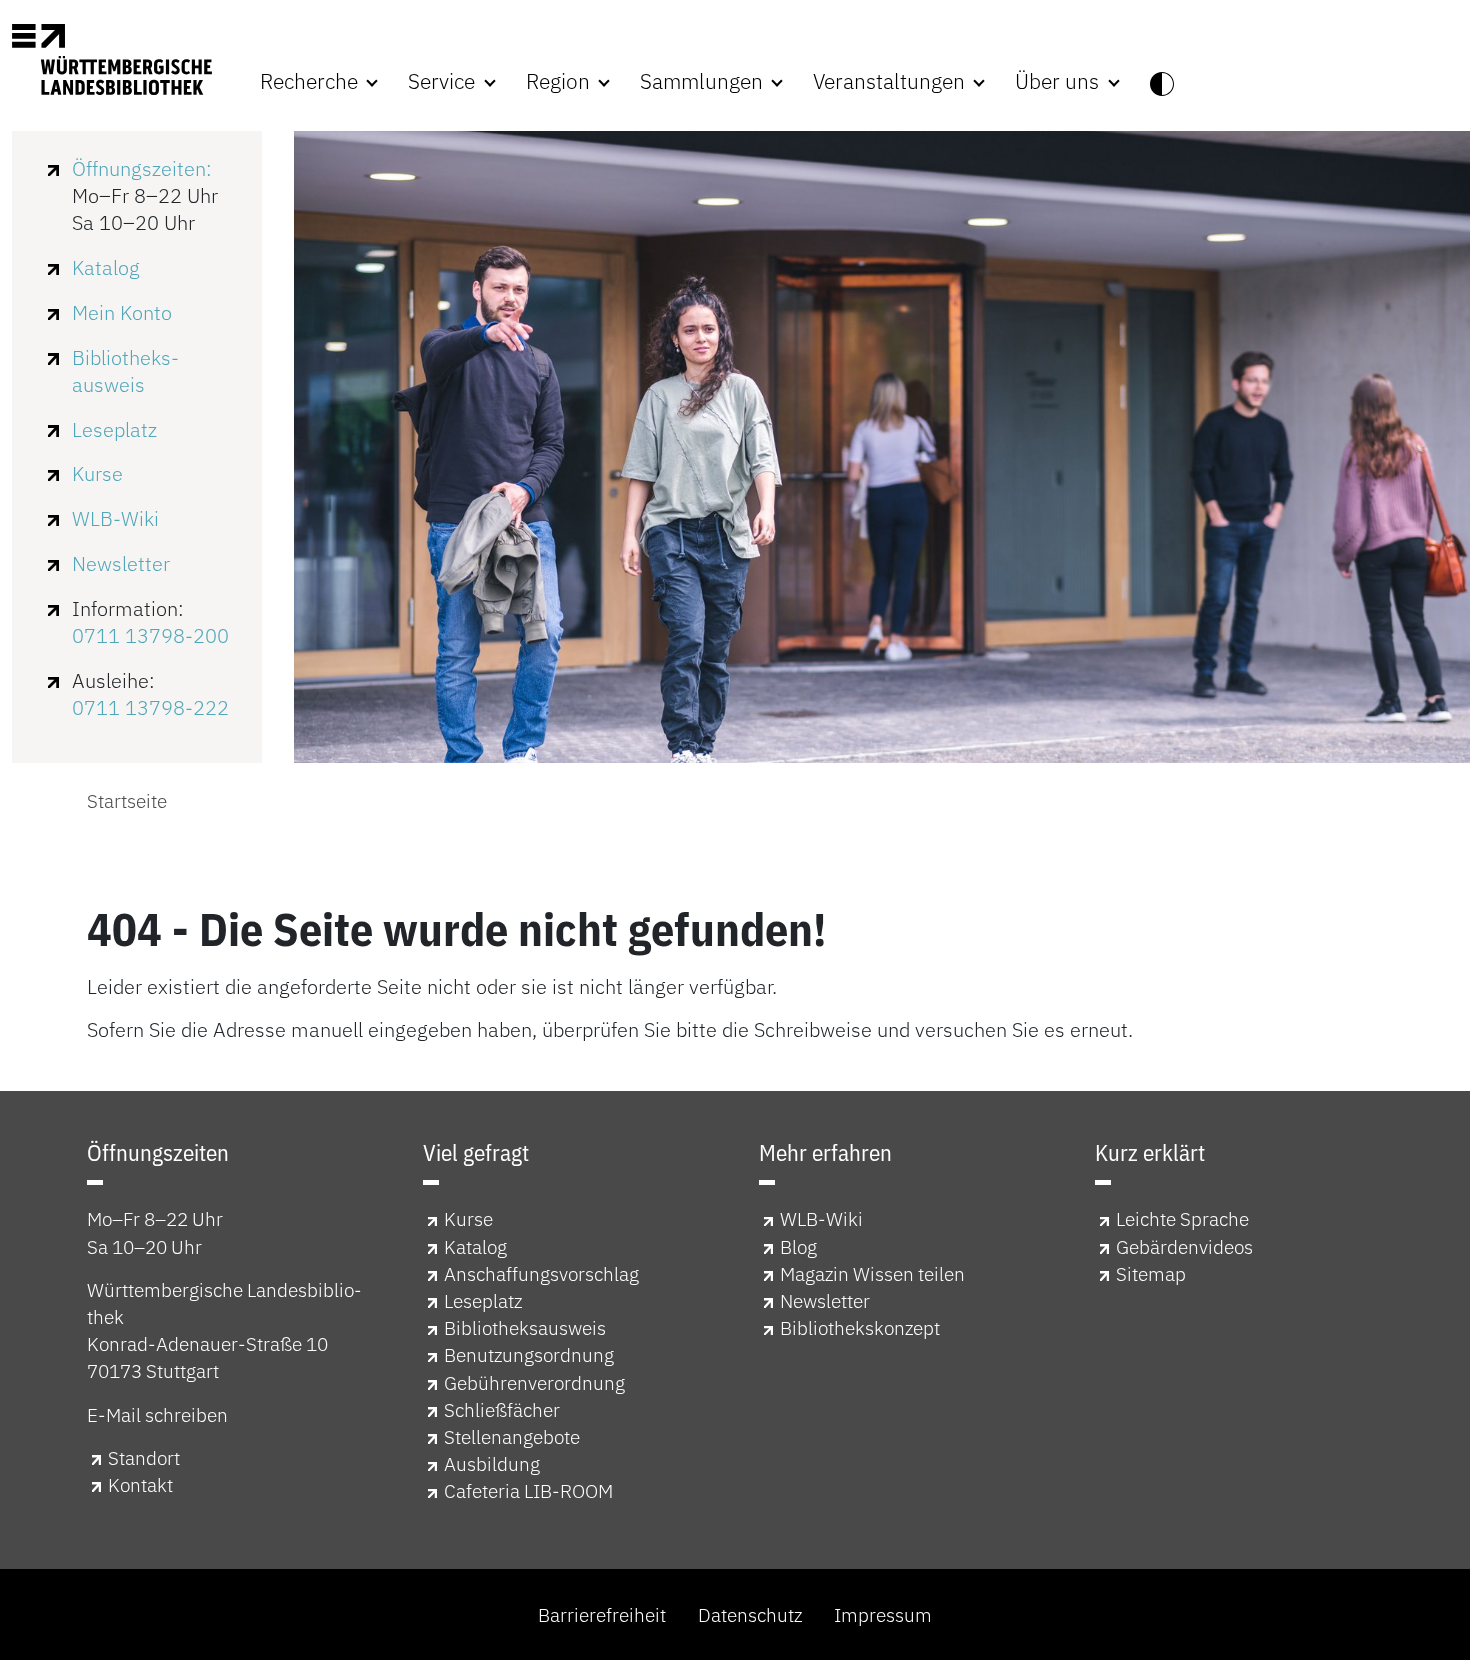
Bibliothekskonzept (860, 1327)
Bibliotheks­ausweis (125, 371)
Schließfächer (502, 1409)
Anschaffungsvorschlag (541, 1273)
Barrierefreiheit (602, 1614)
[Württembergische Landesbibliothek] (112, 59)
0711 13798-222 (150, 707)
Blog (798, 1246)
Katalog (106, 267)
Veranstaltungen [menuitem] (891, 81)
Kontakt (140, 1484)
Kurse (97, 473)
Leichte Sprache (1182, 1218)
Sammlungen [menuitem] (704, 81)
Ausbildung (492, 1463)
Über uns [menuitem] (1059, 81)
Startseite (127, 800)
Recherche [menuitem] (311, 81)
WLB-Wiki (115, 518)
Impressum (883, 1614)
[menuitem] (1162, 82)
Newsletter (121, 563)
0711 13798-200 (150, 635)
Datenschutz (750, 1614)
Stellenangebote (512, 1436)
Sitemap (1151, 1273)
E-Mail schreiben (157, 1414)
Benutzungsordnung (529, 1354)
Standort (144, 1457)
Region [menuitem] (560, 81)
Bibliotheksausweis (525, 1327)
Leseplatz (114, 429)
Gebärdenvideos (1184, 1246)
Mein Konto (122, 312)
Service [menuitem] (444, 81)
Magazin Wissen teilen (872, 1273)
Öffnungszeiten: (142, 168)
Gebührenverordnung (534, 1382)
